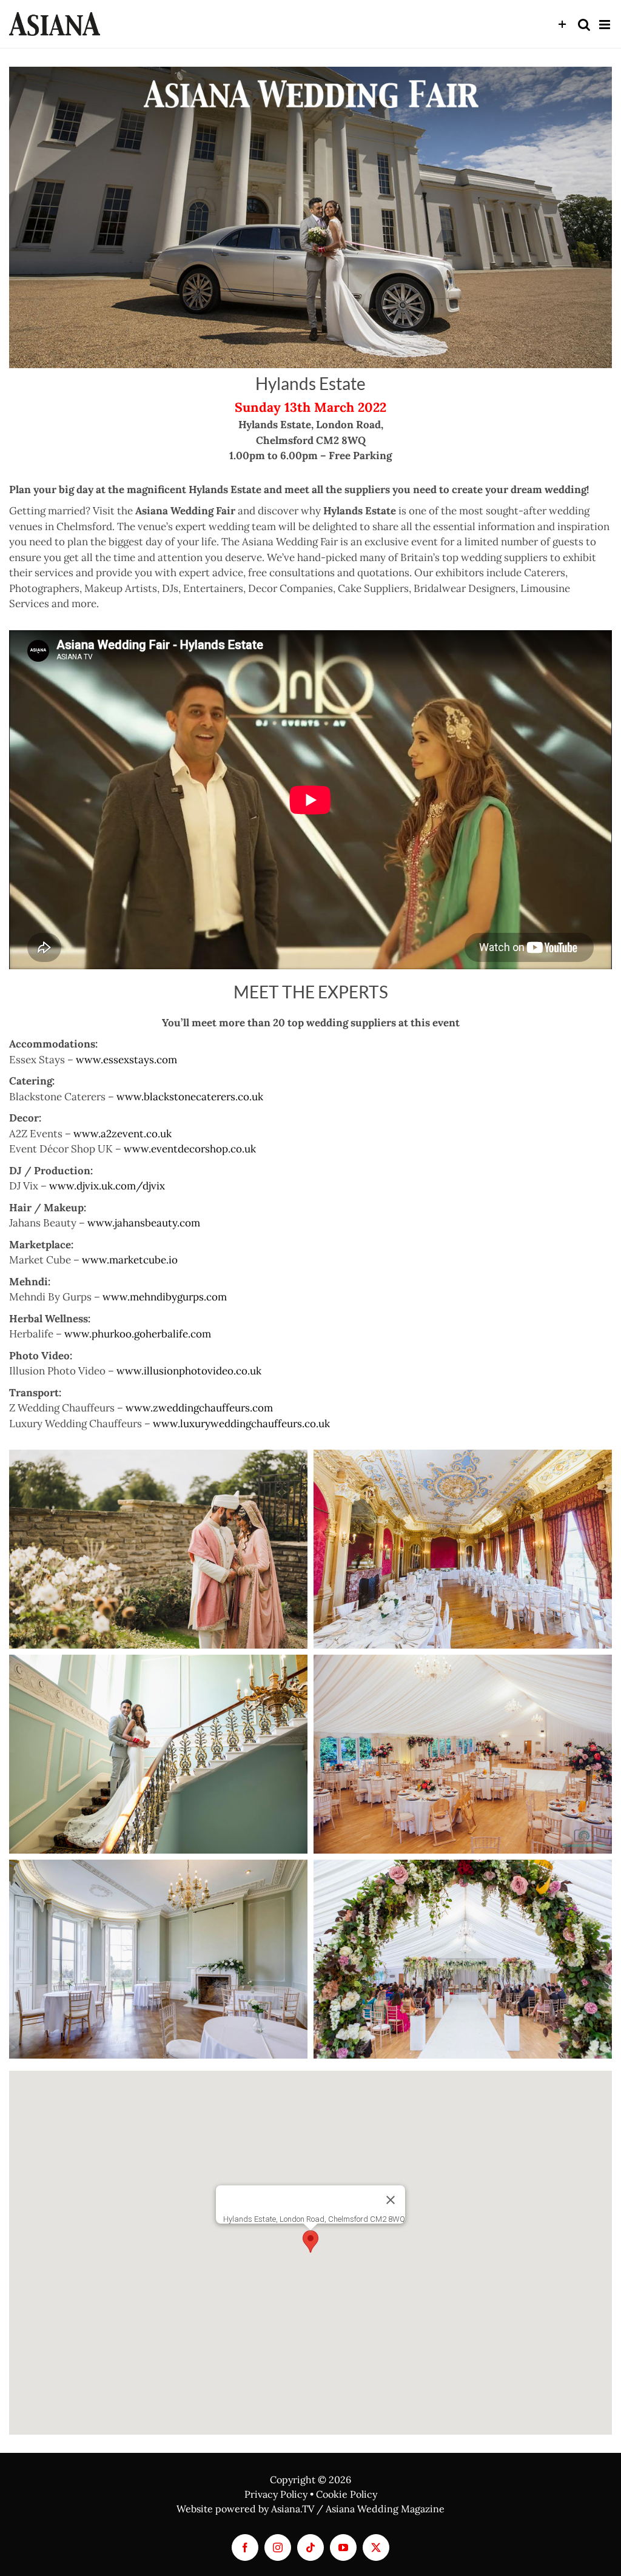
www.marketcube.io (130, 1260)
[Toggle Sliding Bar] (562, 25)
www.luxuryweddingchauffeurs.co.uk (241, 1424)
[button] (310, 2241)
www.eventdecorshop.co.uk (190, 1149)
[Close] (391, 2200)
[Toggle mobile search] (584, 25)
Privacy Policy (276, 2494)
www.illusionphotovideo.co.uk (189, 1371)
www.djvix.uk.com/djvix (107, 1186)
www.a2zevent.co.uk (123, 1134)
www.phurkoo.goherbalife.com (138, 1334)
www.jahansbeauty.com (144, 1223)
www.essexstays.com (126, 1060)
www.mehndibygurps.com (165, 1297)
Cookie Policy (347, 2494)
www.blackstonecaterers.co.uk (190, 1097)
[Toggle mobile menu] (606, 25)
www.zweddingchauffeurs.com (199, 1408)
